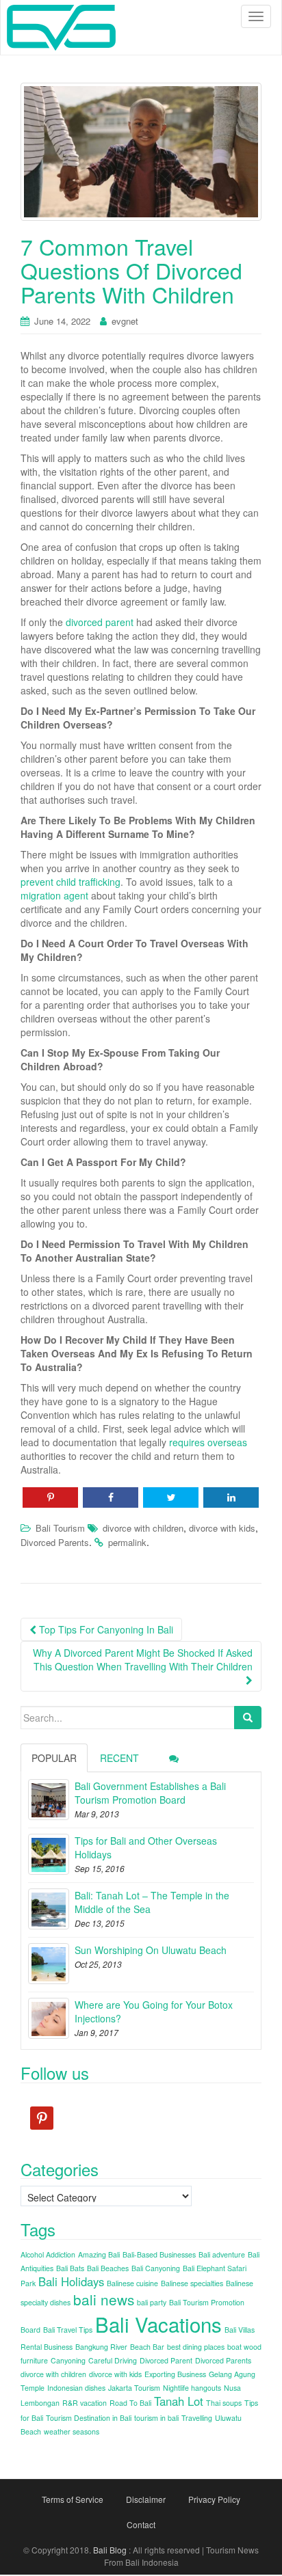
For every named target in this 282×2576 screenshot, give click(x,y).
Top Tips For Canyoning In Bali (105, 1629)
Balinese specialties (192, 2283)
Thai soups (224, 2403)
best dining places (196, 2347)
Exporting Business (175, 2374)
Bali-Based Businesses (159, 2254)
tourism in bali (156, 2418)
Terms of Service (73, 2499)
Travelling (197, 2418)
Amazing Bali (99, 2254)
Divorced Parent (166, 2360)
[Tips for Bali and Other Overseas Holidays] (49, 1854)
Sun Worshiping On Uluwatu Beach (151, 1950)
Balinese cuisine (132, 2283)
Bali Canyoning (156, 2268)
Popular (54, 1758)
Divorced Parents (55, 1542)
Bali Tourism (60, 1528)
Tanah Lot (179, 2401)
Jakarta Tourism (134, 2388)
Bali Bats (70, 2268)
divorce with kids (222, 1528)
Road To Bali (130, 2403)
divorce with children (143, 1528)
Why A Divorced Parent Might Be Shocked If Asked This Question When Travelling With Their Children (143, 1659)
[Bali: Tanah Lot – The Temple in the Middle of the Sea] (49, 1909)
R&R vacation (85, 2403)
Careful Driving (113, 2360)
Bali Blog (110, 2550)
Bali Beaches (108, 2268)
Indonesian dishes (76, 2388)
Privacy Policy (214, 2499)
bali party (152, 2302)
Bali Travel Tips (68, 2330)
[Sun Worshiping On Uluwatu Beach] (49, 1964)
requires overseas (208, 1442)
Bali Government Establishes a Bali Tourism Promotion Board (150, 1793)
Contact (141, 2524)
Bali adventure (222, 2254)
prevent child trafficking (70, 882)
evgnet (125, 321)
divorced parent (100, 622)
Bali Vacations (158, 2324)
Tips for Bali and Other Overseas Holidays (146, 1847)
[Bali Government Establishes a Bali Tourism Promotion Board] (49, 1800)
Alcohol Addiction (48, 2254)
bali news (104, 2299)
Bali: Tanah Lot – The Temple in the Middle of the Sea (152, 1902)
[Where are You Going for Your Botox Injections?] (49, 2018)
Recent (119, 1758)
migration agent (54, 895)
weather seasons (72, 2431)
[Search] (248, 1718)
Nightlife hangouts (192, 2388)
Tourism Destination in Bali (89, 2418)
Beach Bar (147, 2347)
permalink (127, 1542)
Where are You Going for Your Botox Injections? (154, 2011)
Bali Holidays (71, 2281)
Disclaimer (146, 2499)
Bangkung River (101, 2347)
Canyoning (68, 2360)
